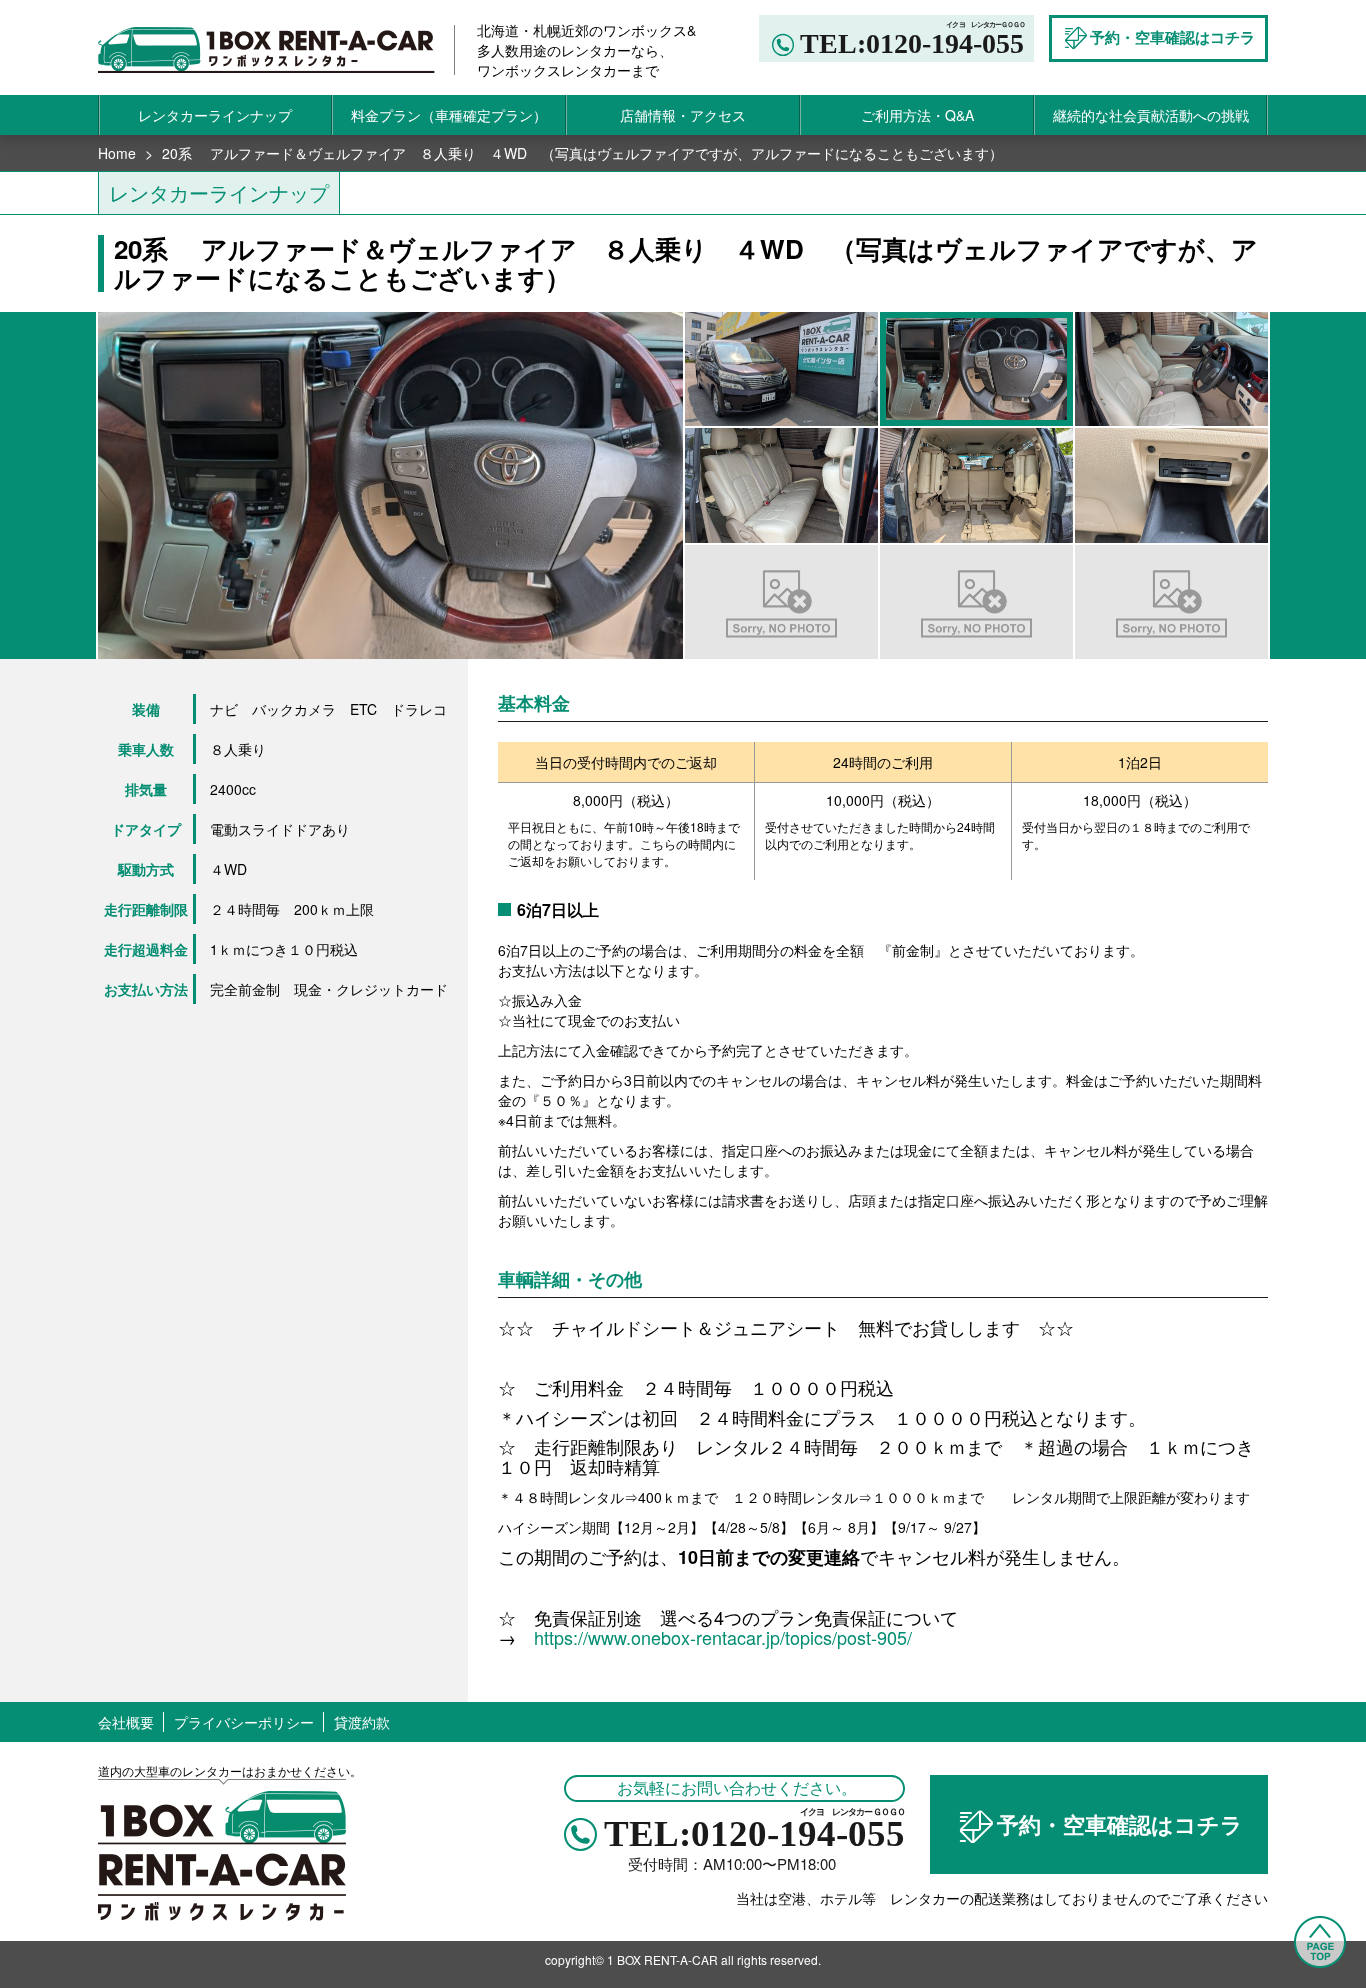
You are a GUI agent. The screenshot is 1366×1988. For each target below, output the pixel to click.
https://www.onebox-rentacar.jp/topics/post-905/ (723, 1637)
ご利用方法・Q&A (917, 115)
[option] (390, 485)
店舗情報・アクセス (683, 115)
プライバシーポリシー (244, 1722)
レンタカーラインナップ (215, 115)
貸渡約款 (362, 1722)
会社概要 (126, 1722)
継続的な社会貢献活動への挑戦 (1151, 115)
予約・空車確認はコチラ (1120, 1824)
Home (117, 153)
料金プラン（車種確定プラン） (449, 115)
